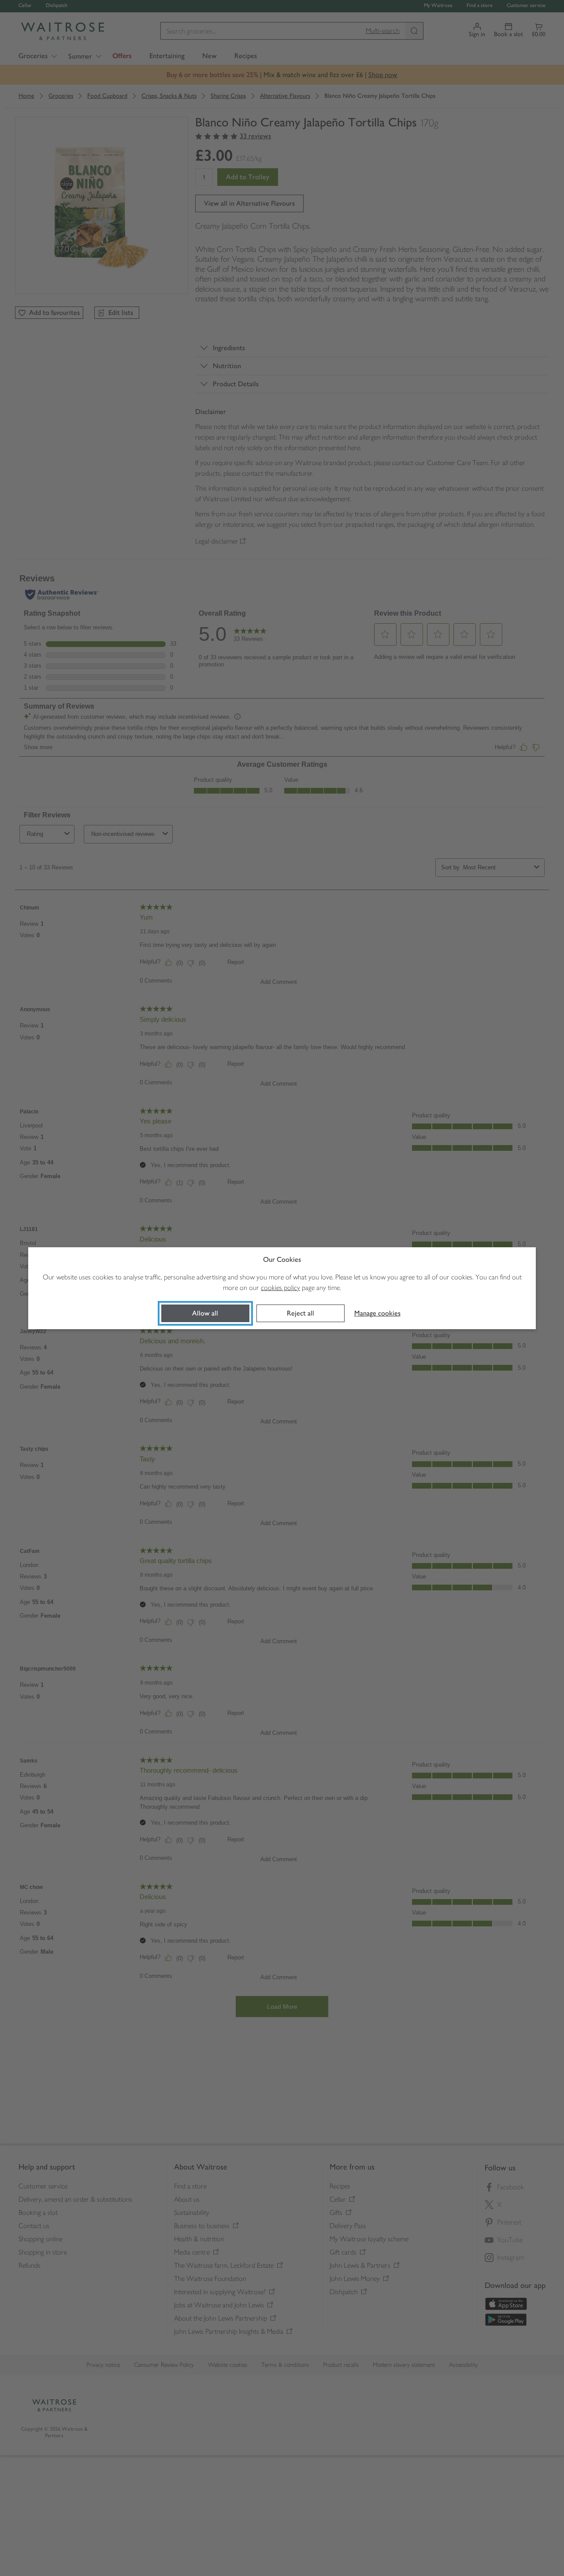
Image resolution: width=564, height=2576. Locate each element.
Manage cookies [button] (377, 1313)
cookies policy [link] (280, 1288)
